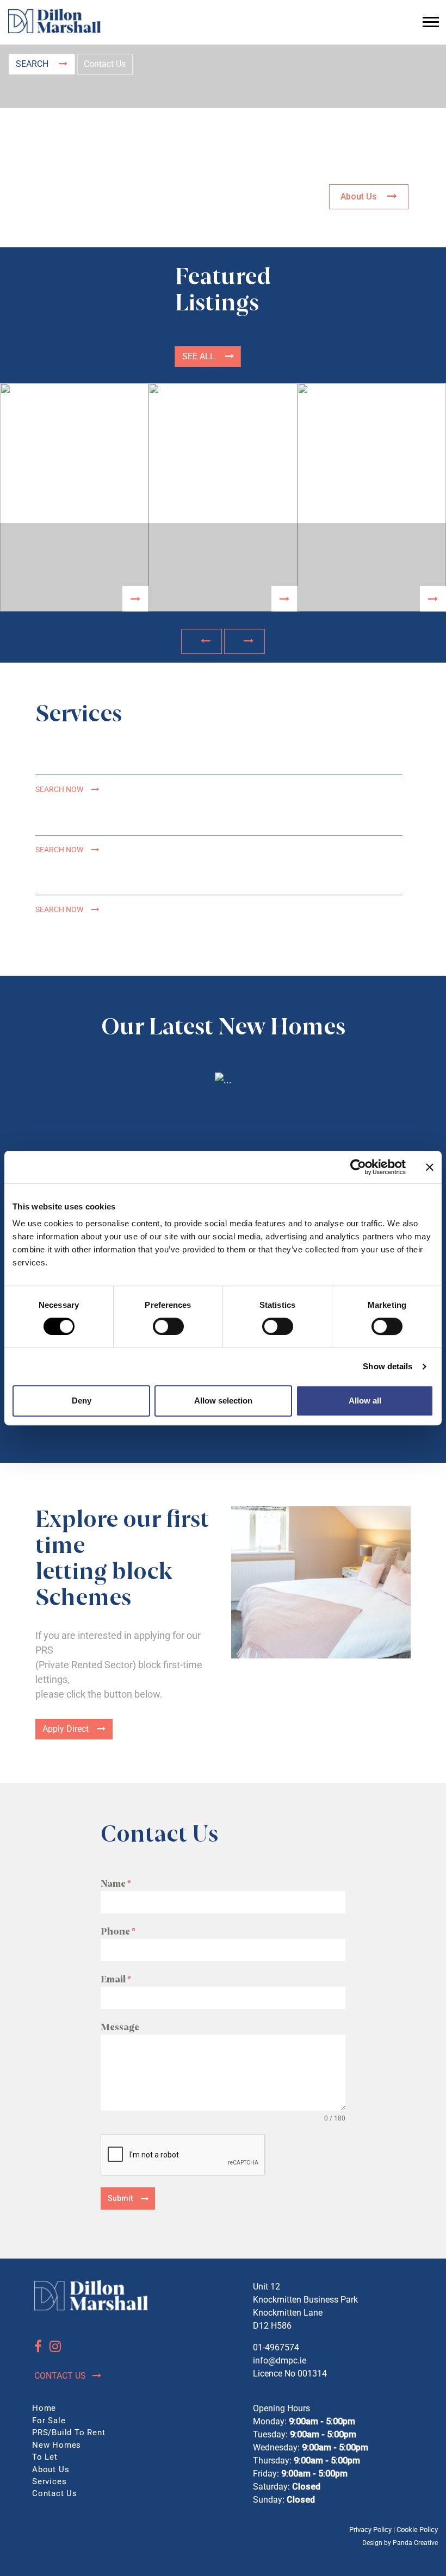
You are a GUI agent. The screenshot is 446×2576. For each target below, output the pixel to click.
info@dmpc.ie (280, 2360)
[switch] (168, 1326)
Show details (388, 1366)
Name (116, 1884)
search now (59, 790)
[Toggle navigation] (431, 22)
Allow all (365, 1401)
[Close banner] (430, 1167)
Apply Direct (66, 1729)
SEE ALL (200, 356)
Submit (120, 2198)
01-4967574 (276, 2347)
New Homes (57, 2445)
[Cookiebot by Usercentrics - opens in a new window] (358, 1167)
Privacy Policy (370, 2530)
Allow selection (223, 1401)
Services (49, 2481)
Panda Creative (415, 2543)
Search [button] (33, 64)
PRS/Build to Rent (69, 2432)
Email (116, 1979)
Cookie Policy (417, 2530)
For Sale (49, 2421)
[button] (202, 641)
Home (44, 2408)
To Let (45, 2457)
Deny (82, 1401)
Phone (118, 1932)
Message (120, 2027)
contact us (61, 2376)
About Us (360, 197)
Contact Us (105, 64)
